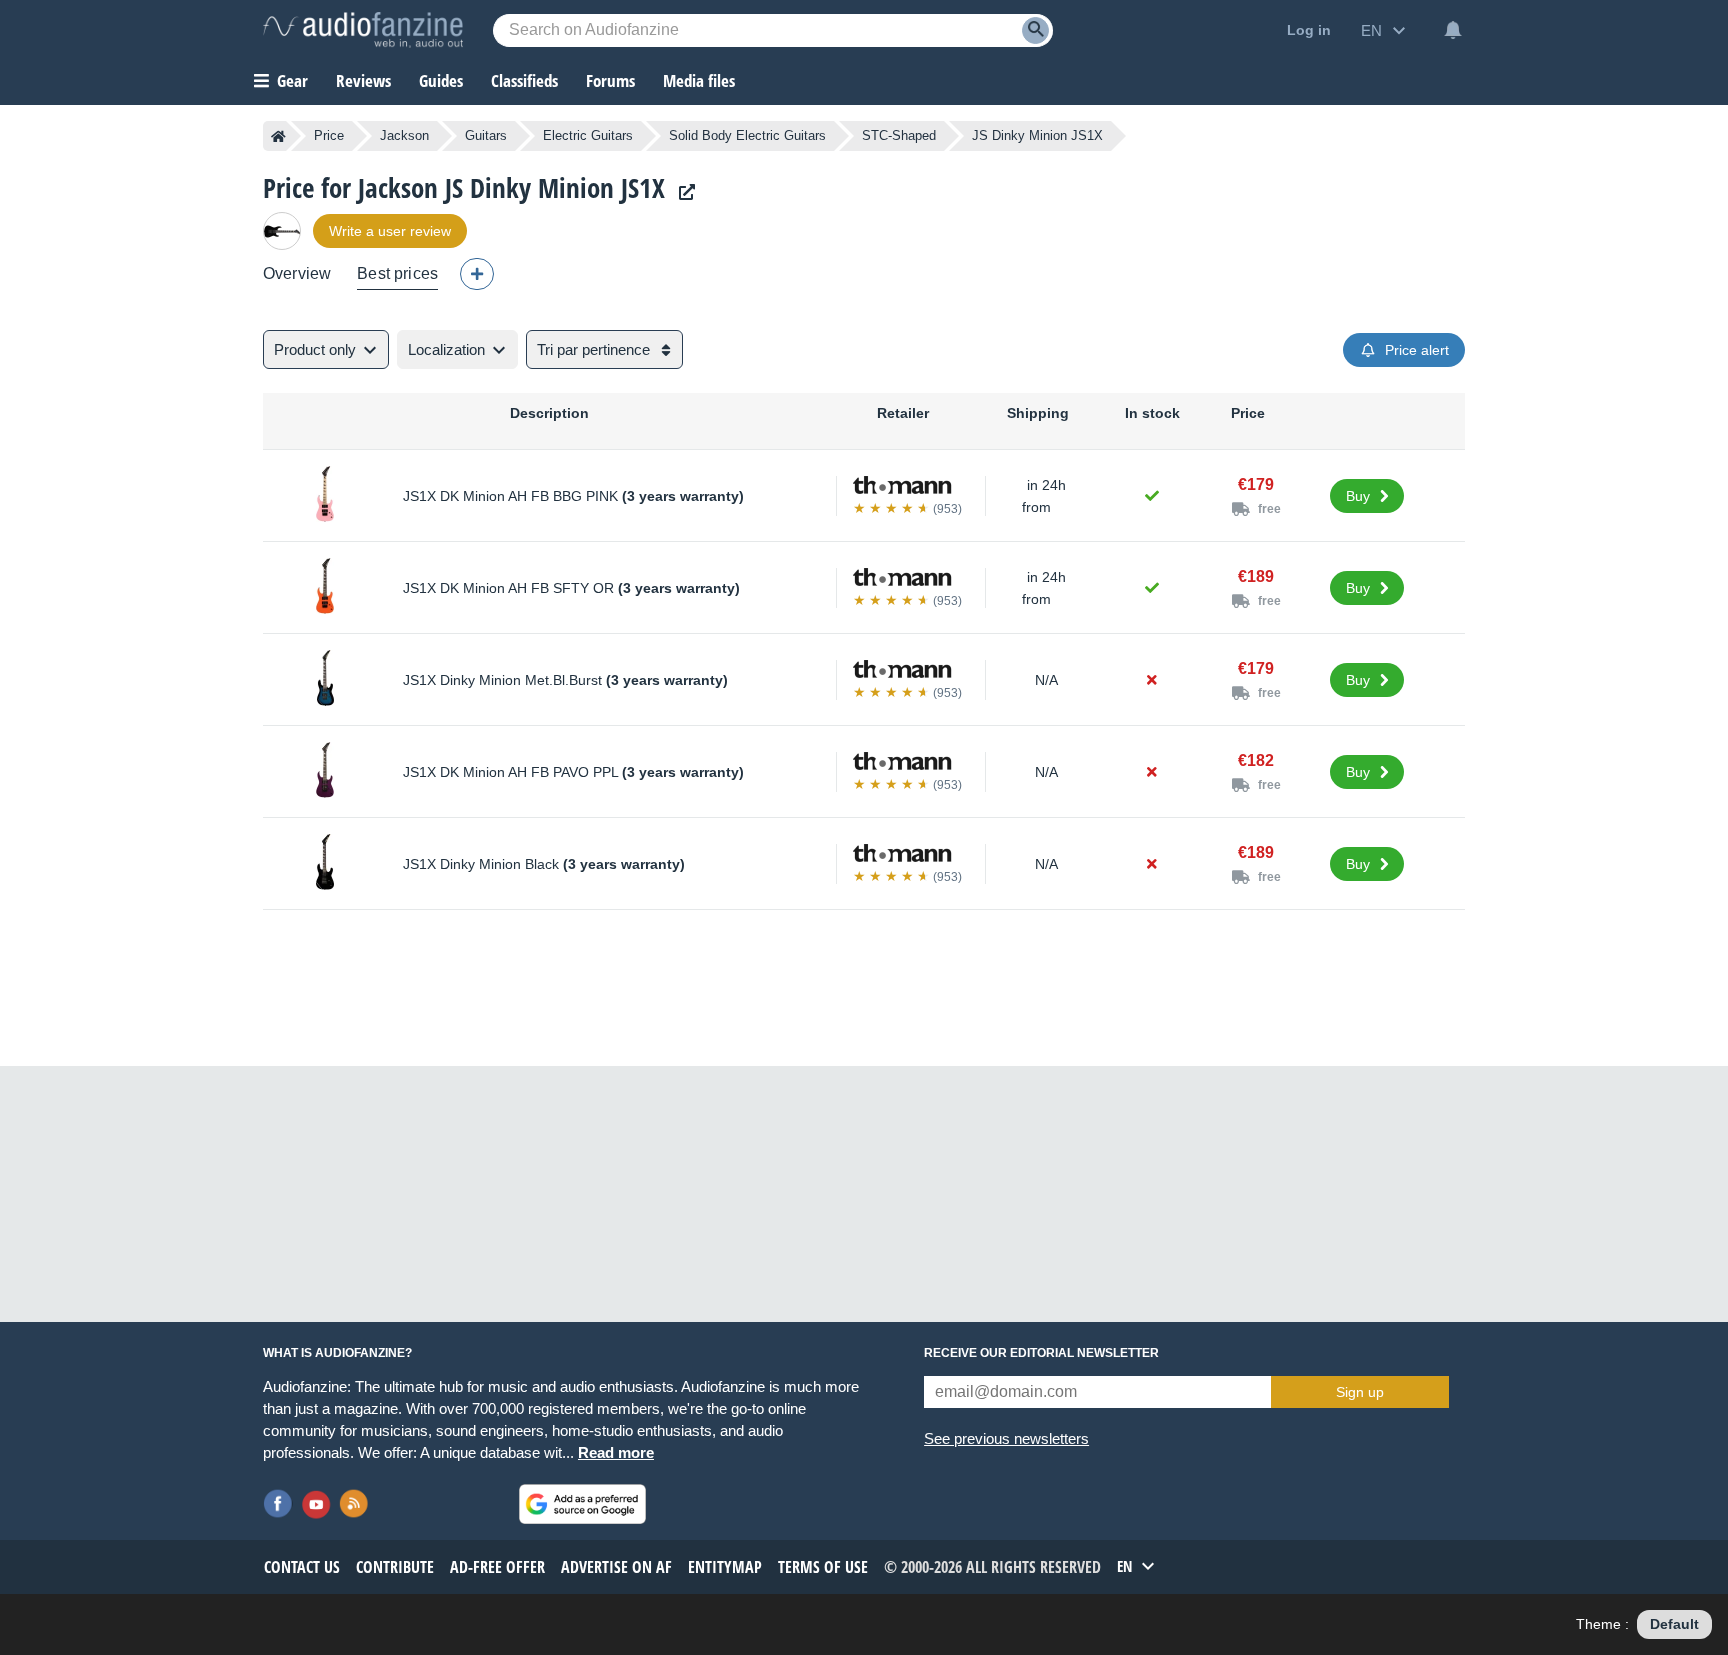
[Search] (1035, 30)
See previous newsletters (1006, 1438)
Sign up (1360, 1392)
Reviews (363, 80)
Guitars (486, 135)
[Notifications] (1453, 30)
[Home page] (278, 136)
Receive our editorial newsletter (1041, 1353)
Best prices (397, 273)
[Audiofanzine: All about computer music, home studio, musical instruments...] (363, 30)
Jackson (404, 135)
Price (329, 135)
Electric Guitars (588, 135)
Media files (699, 80)
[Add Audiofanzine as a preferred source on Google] (582, 1504)
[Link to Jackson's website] (682, 192)
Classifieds (524, 80)
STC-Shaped (899, 135)
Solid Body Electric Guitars (747, 135)
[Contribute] (477, 274)
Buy (1358, 496)
